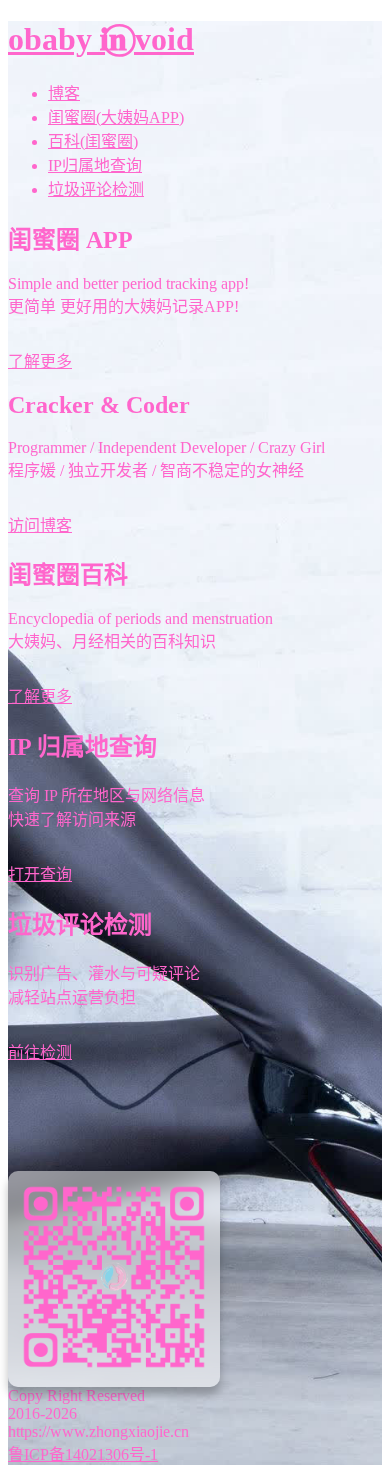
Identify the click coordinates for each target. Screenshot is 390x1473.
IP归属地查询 (95, 165)
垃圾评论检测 (96, 189)
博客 (64, 93)
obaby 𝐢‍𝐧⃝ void (101, 39)
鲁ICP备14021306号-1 (83, 1454)
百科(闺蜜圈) (93, 141)
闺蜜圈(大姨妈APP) (116, 117)
